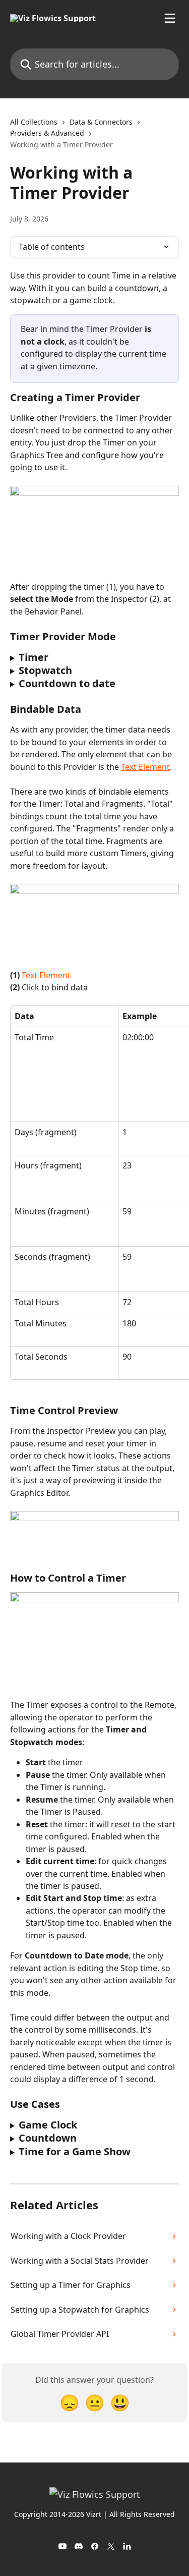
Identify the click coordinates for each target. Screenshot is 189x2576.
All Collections (34, 122)
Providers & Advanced (47, 133)
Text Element (145, 767)
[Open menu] (170, 18)
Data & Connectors (101, 122)
